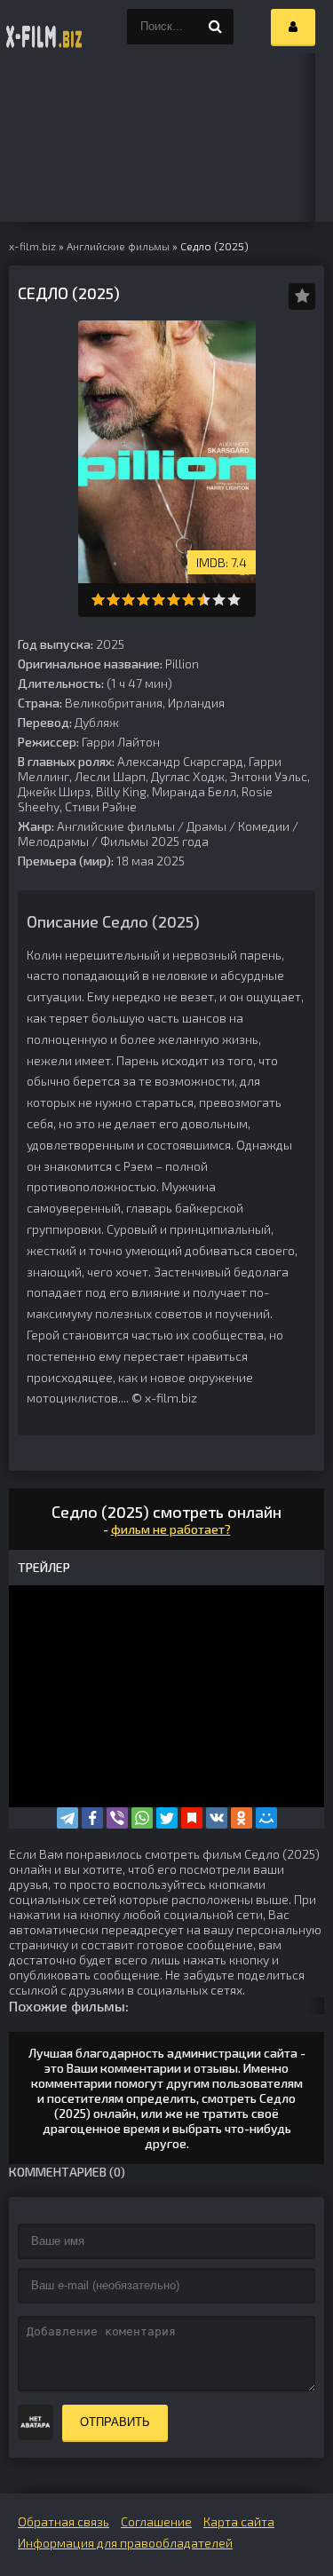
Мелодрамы (53, 841)
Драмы (206, 826)
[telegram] (67, 1818)
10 (234, 600)
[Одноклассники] (242, 1818)
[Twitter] (167, 1818)
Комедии (264, 826)
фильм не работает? (171, 1529)
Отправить (115, 2422)
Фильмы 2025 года (155, 841)
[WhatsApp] (142, 1818)
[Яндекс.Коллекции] (192, 1818)
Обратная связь (63, 2521)
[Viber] (117, 1818)
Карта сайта (239, 2521)
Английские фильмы (116, 826)
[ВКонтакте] (217, 1818)
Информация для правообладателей (125, 2543)
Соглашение (156, 2521)
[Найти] (216, 27)
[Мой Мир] (266, 1818)
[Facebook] (92, 1818)
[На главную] (44, 27)
